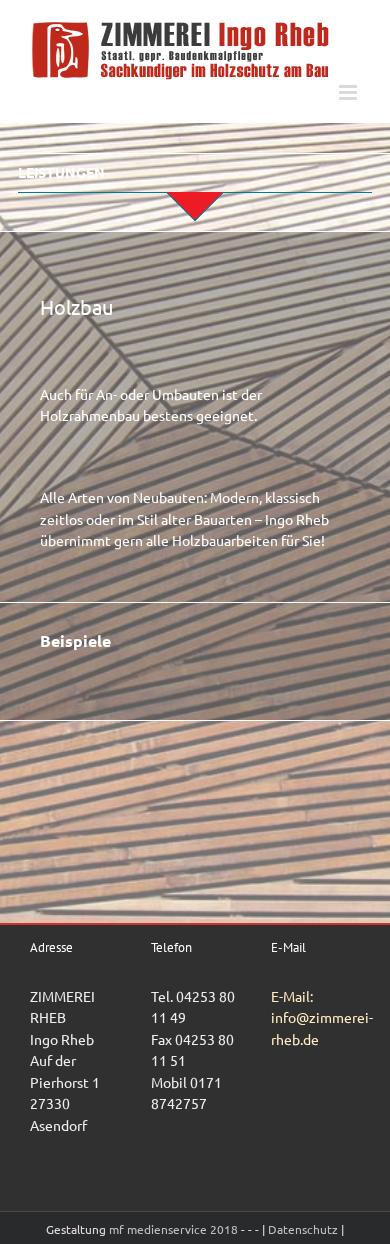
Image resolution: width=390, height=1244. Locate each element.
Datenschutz (303, 1229)
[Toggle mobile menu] (349, 92)
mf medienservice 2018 (175, 1229)
